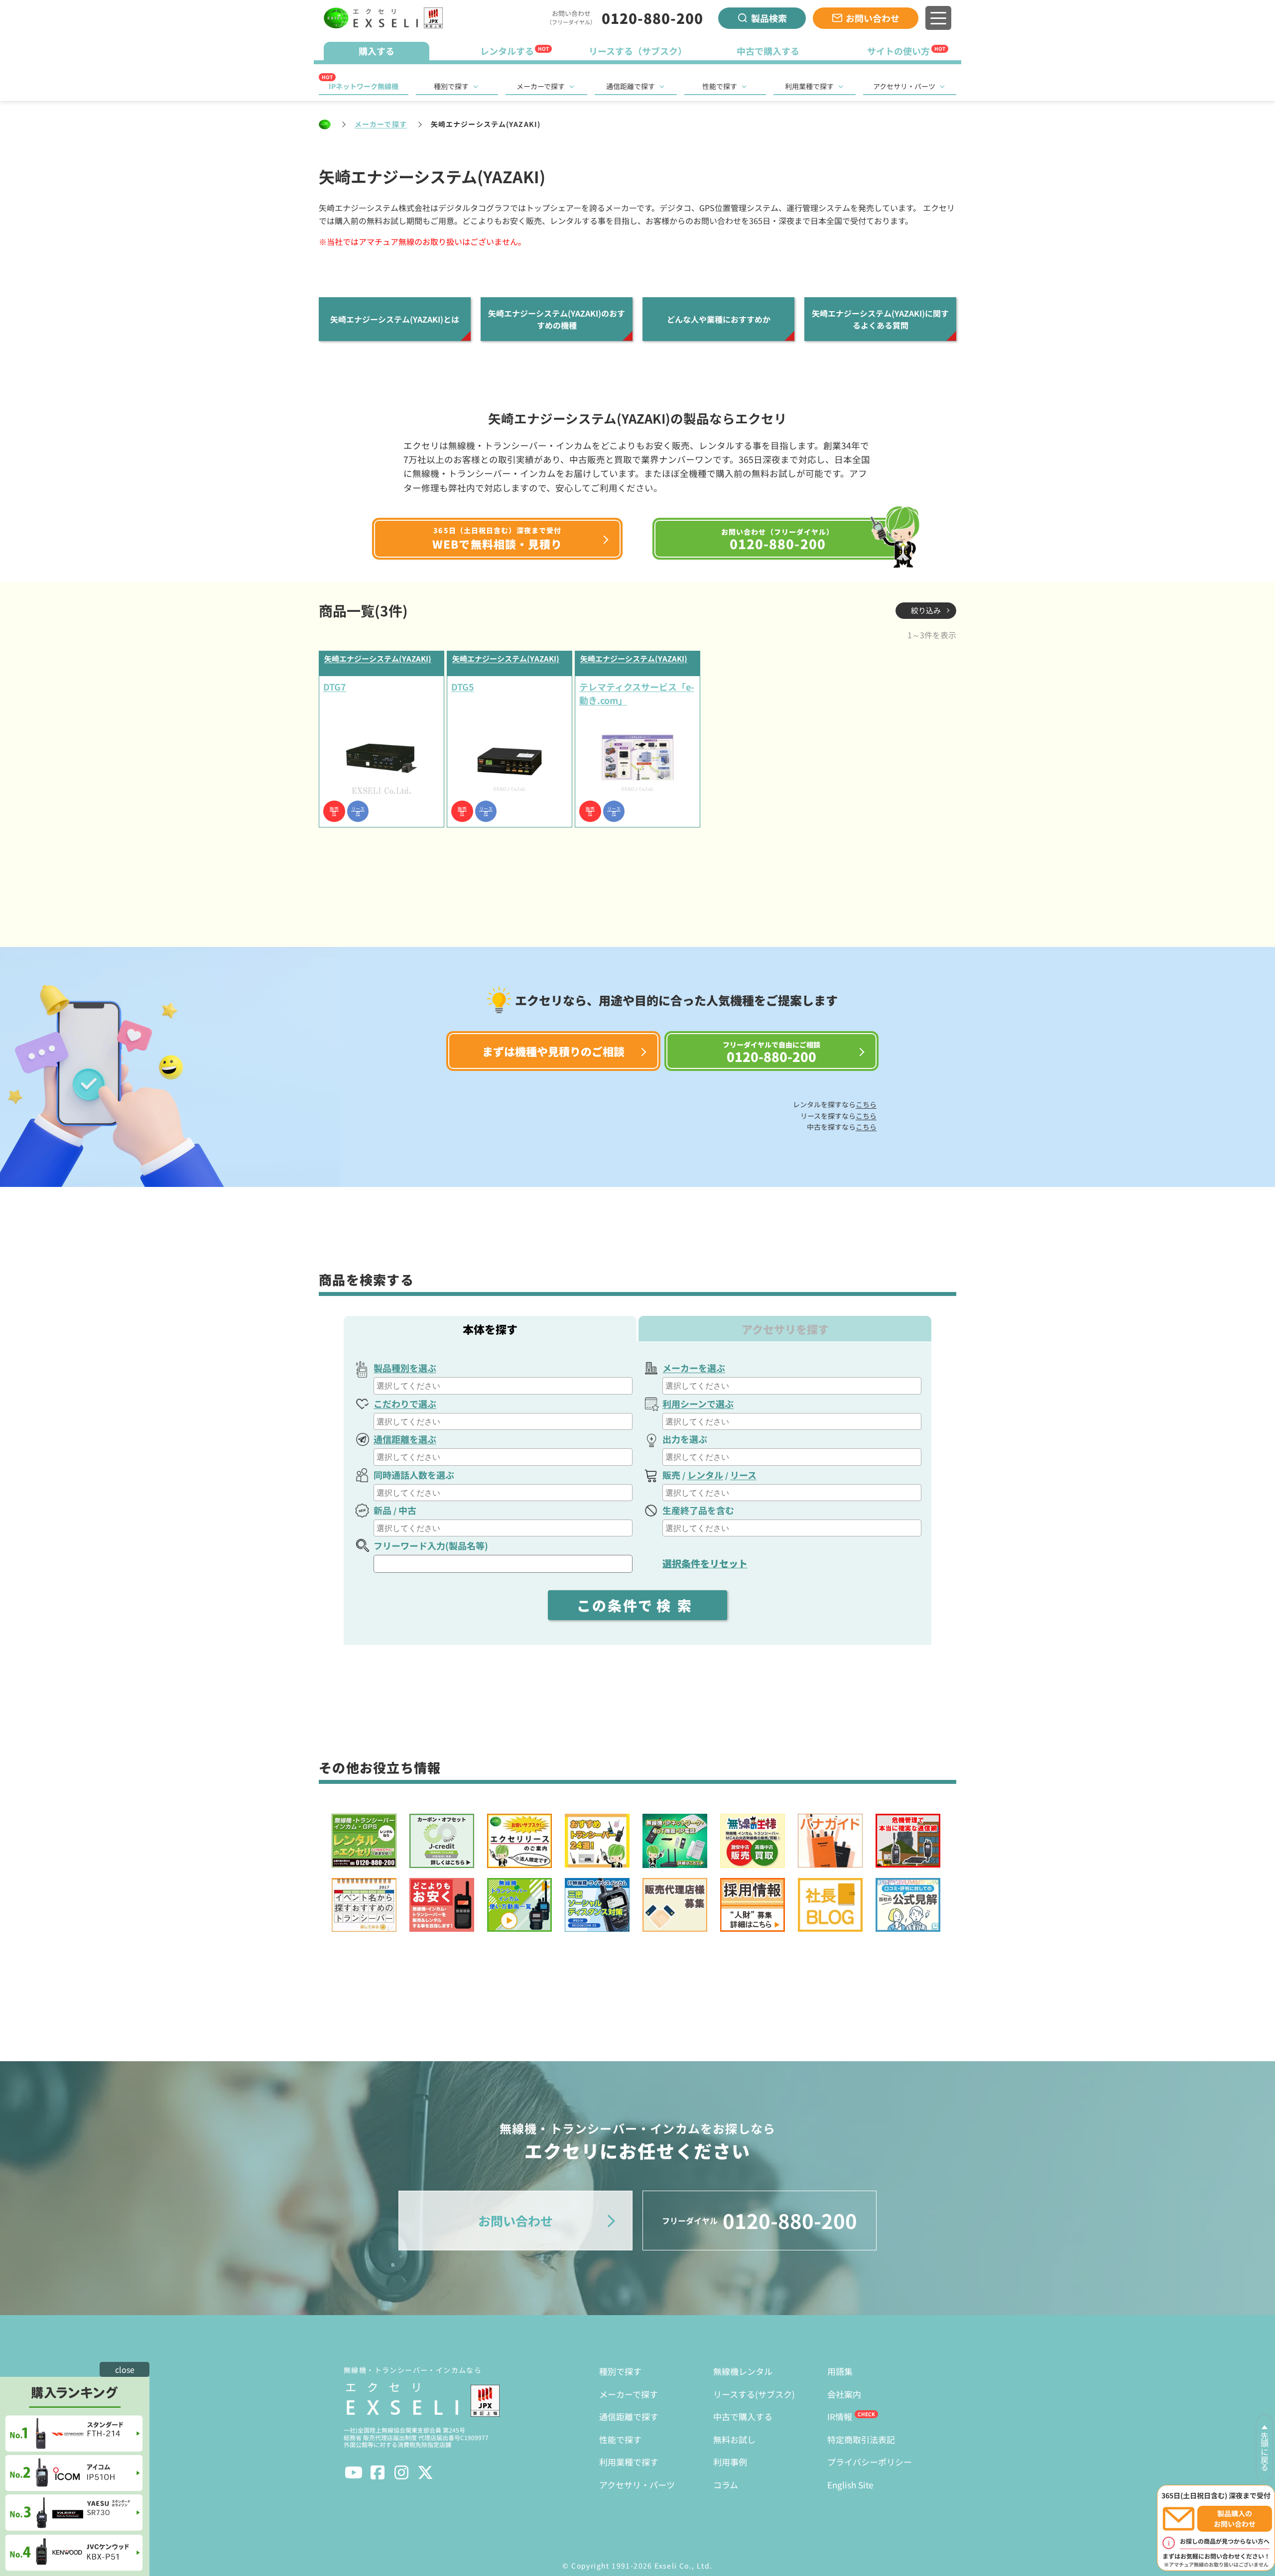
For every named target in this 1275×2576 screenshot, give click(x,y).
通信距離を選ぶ (405, 1439)
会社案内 (844, 2394)
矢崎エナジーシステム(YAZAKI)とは (395, 319)
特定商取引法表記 (861, 2439)
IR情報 (840, 2416)
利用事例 (730, 2462)
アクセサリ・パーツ (904, 86)
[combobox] (503, 1386)
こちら (866, 1104)
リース (743, 1475)
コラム (726, 2485)
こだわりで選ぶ (405, 1404)
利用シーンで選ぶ (698, 1404)
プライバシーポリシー (870, 2462)
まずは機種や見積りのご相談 (553, 1051)
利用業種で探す (809, 86)
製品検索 (769, 18)
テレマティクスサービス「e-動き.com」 (637, 693)
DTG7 (335, 687)
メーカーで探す (541, 86)
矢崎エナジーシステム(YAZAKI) (378, 658)
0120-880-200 (652, 18)
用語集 (840, 2371)
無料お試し (734, 2439)
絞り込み (926, 610)
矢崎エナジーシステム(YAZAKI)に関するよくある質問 (880, 319)
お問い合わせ (873, 18)
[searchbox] (504, 1386)
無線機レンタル (743, 2371)
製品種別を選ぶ (405, 1368)
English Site (850, 2485)
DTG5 (463, 687)
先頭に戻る (1265, 2452)
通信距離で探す (631, 86)
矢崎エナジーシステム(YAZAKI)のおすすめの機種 (557, 319)
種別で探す (451, 86)
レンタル (705, 1475)
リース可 (358, 812)
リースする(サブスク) (754, 2394)
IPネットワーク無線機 (364, 86)
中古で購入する (743, 2416)
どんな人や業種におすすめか (719, 319)
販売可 (334, 812)
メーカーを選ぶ (694, 1368)
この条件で (637, 1605)
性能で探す (720, 86)
